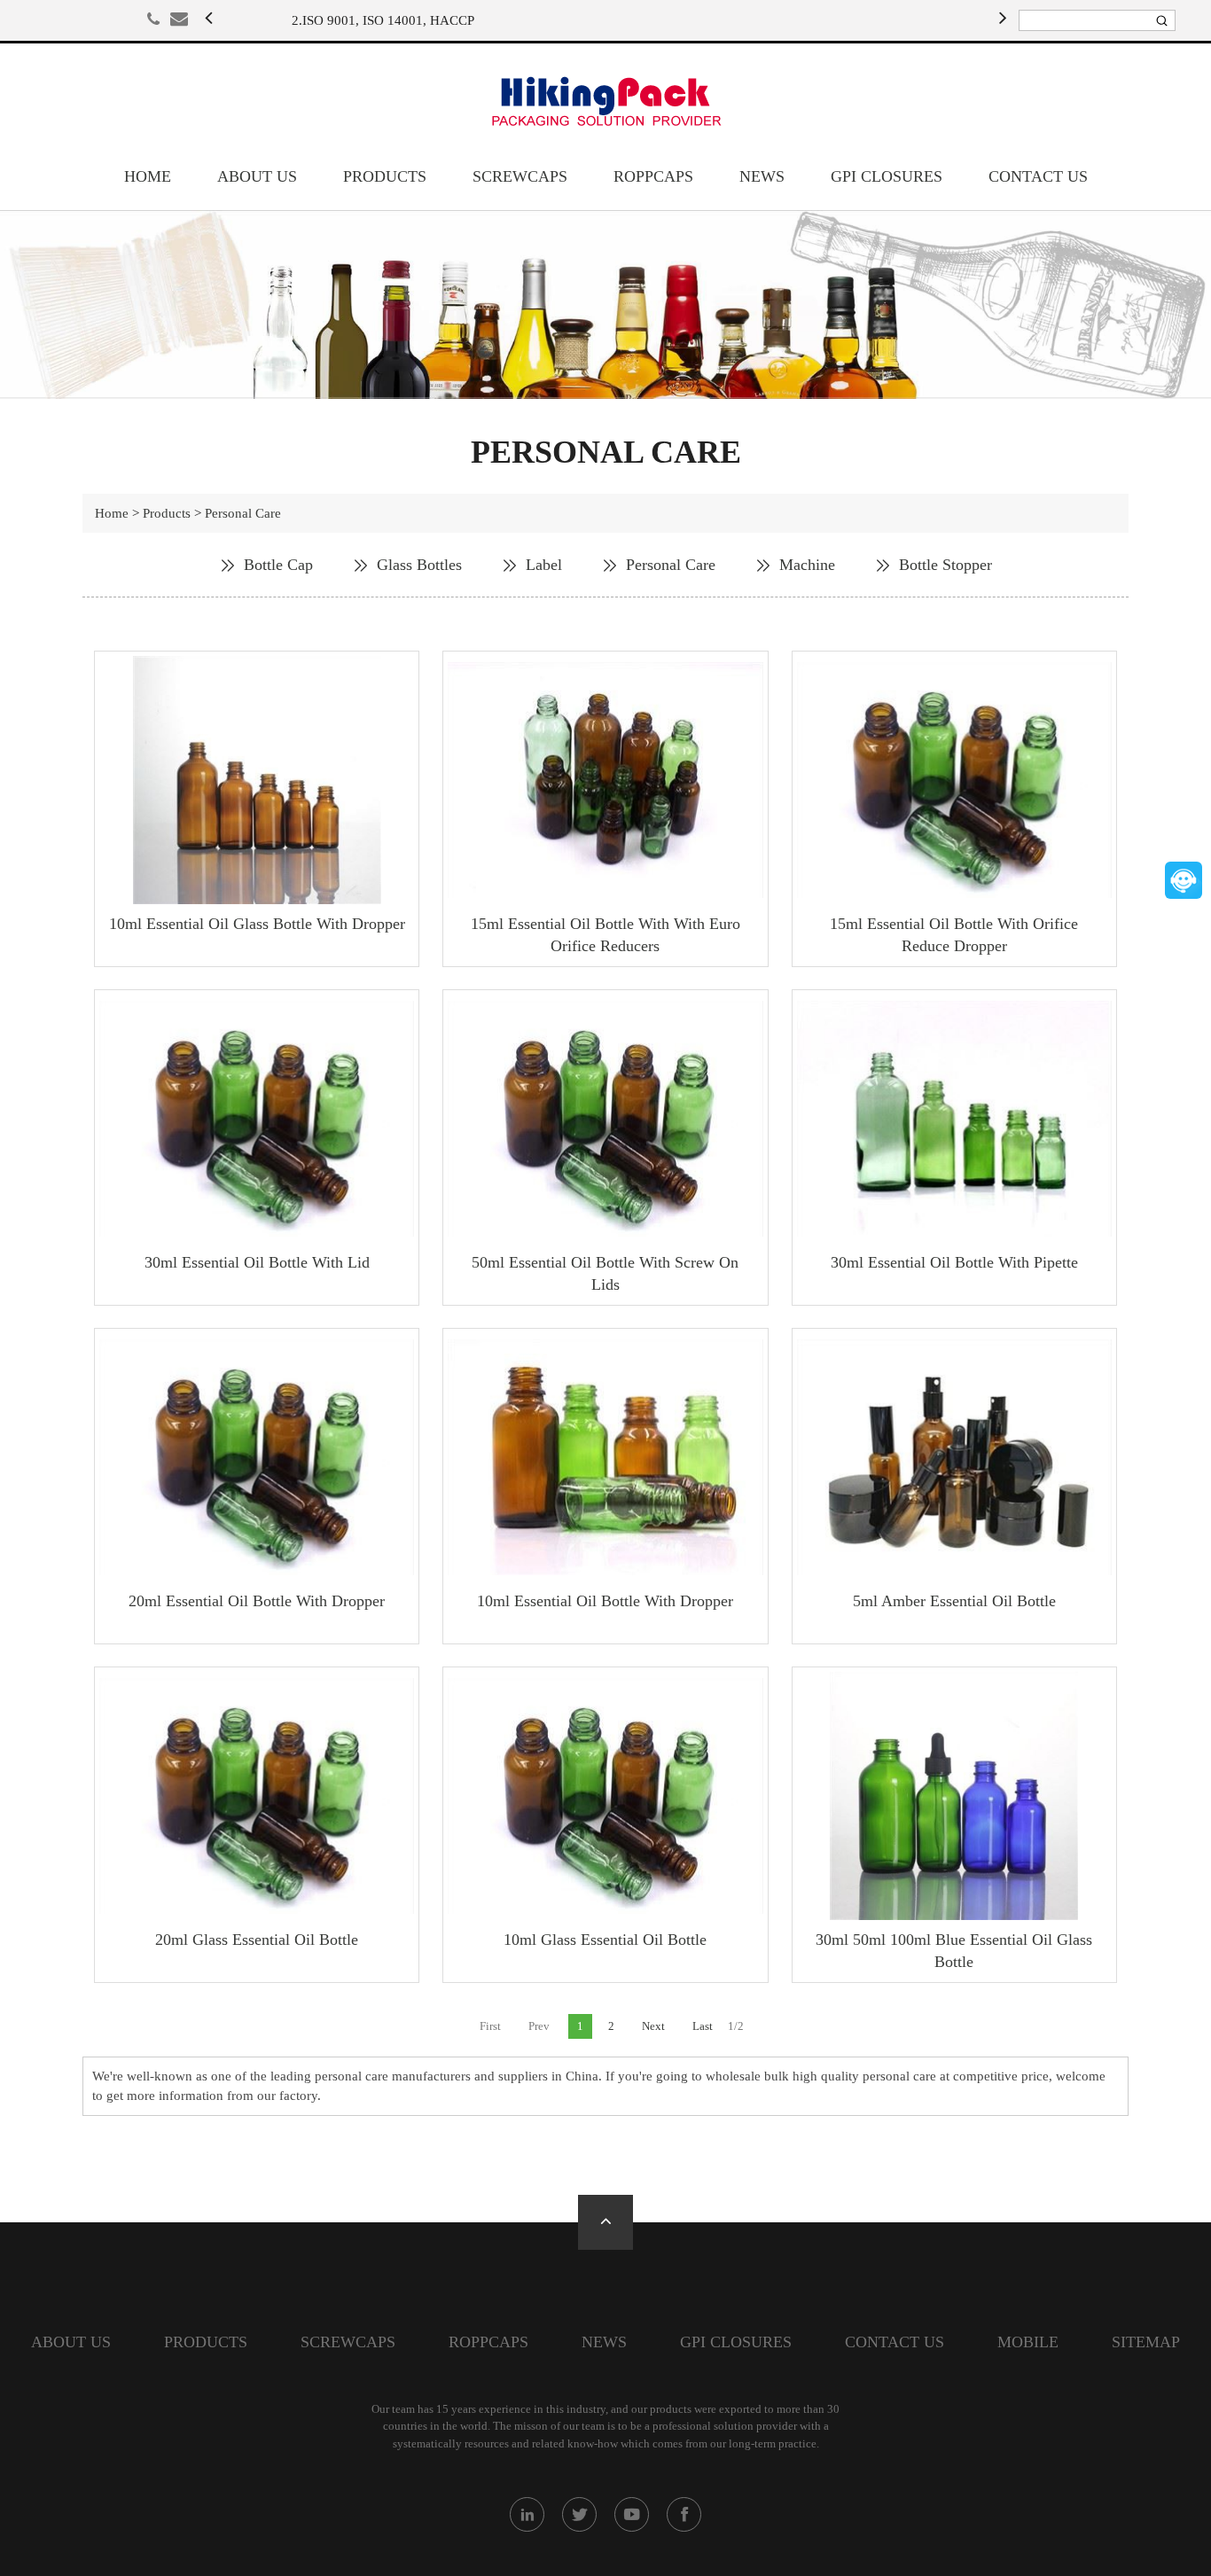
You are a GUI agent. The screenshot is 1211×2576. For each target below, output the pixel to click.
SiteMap (1146, 2342)
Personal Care (243, 513)
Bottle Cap (278, 565)
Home (148, 176)
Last (703, 2026)
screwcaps (520, 176)
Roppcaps (653, 176)
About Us (257, 176)
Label (544, 565)
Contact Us (1038, 176)
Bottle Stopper (945, 565)
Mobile (1028, 2342)
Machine (807, 565)
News (762, 176)
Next (653, 2026)
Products (385, 176)
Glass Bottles (419, 565)
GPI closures (887, 176)
